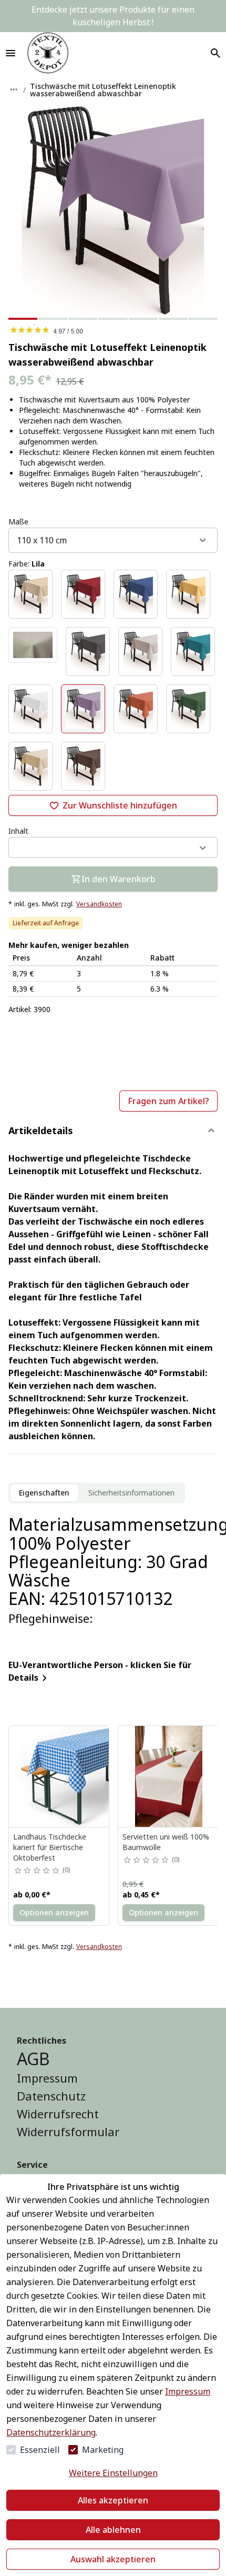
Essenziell (40, 2450)
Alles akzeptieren (113, 2500)
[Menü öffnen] (11, 53)
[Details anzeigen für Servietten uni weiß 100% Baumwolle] (169, 1776)
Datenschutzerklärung (51, 2432)
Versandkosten (99, 904)
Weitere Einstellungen (113, 2473)
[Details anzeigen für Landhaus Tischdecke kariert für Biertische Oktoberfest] (59, 1776)
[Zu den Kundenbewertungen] (113, 330)
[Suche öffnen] (215, 53)
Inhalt (18, 831)
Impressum (188, 2391)
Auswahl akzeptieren (113, 2559)
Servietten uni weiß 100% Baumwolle (166, 1842)
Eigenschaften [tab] (44, 1493)
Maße (18, 522)
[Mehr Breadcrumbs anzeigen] (14, 89)
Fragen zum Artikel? (168, 1101)
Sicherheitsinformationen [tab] (131, 1493)
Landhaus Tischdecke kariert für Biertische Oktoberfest (50, 1847)
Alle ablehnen (113, 2530)
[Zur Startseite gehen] (48, 53)
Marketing (103, 2450)
